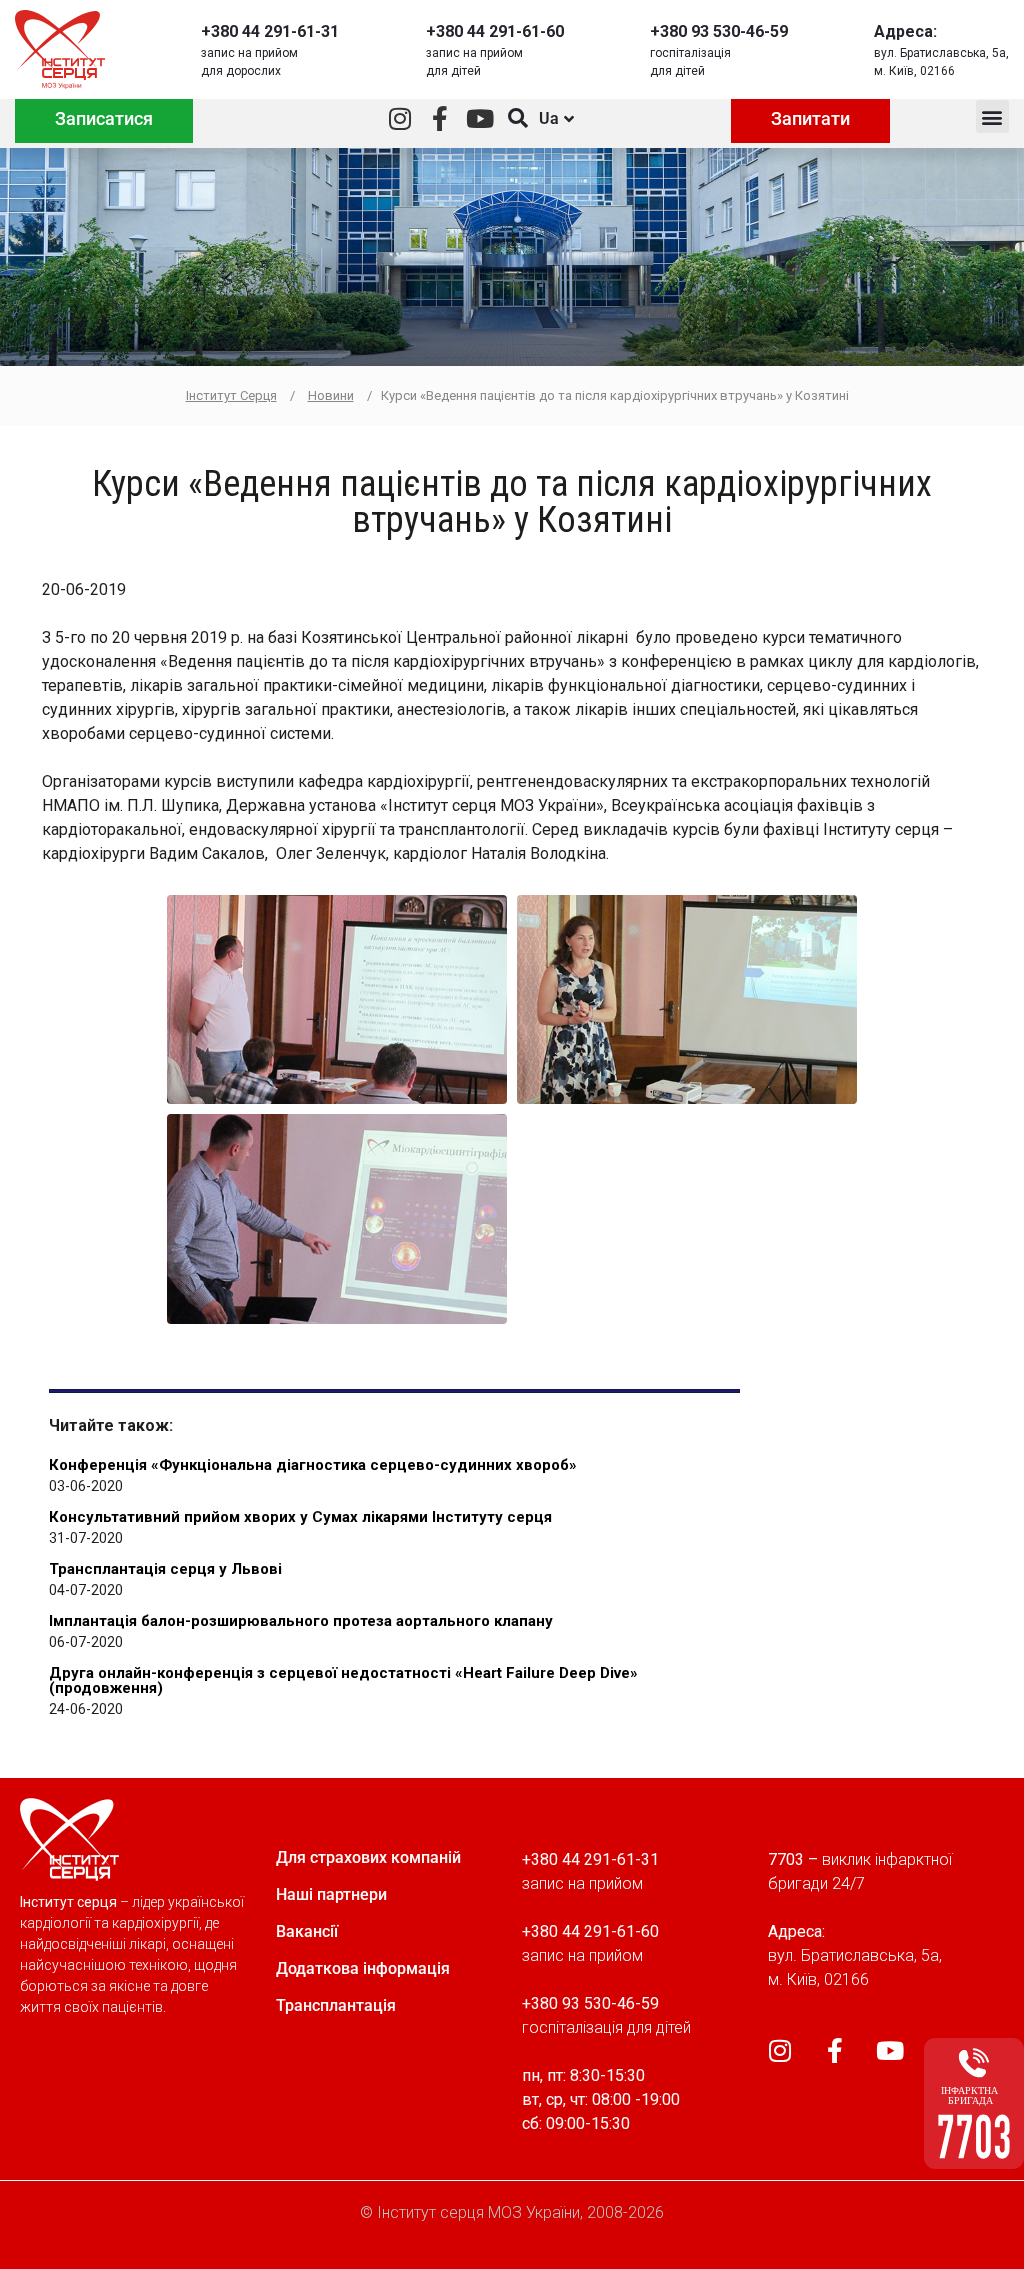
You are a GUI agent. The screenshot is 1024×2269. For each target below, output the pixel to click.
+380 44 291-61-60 (495, 31)
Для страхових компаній (368, 1857)
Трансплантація (336, 2005)
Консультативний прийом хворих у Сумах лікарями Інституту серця (300, 1517)
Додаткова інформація (363, 1968)
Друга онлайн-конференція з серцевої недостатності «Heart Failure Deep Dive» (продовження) (343, 1680)
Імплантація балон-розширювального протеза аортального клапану (301, 1621)
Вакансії (307, 1931)
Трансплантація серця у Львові (165, 1569)
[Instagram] (400, 118)
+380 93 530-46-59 (719, 31)
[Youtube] (480, 118)
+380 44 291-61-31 (270, 31)
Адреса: (905, 31)
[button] (992, 116)
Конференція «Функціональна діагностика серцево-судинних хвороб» (313, 1465)
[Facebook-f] (440, 118)
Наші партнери (331, 1894)
